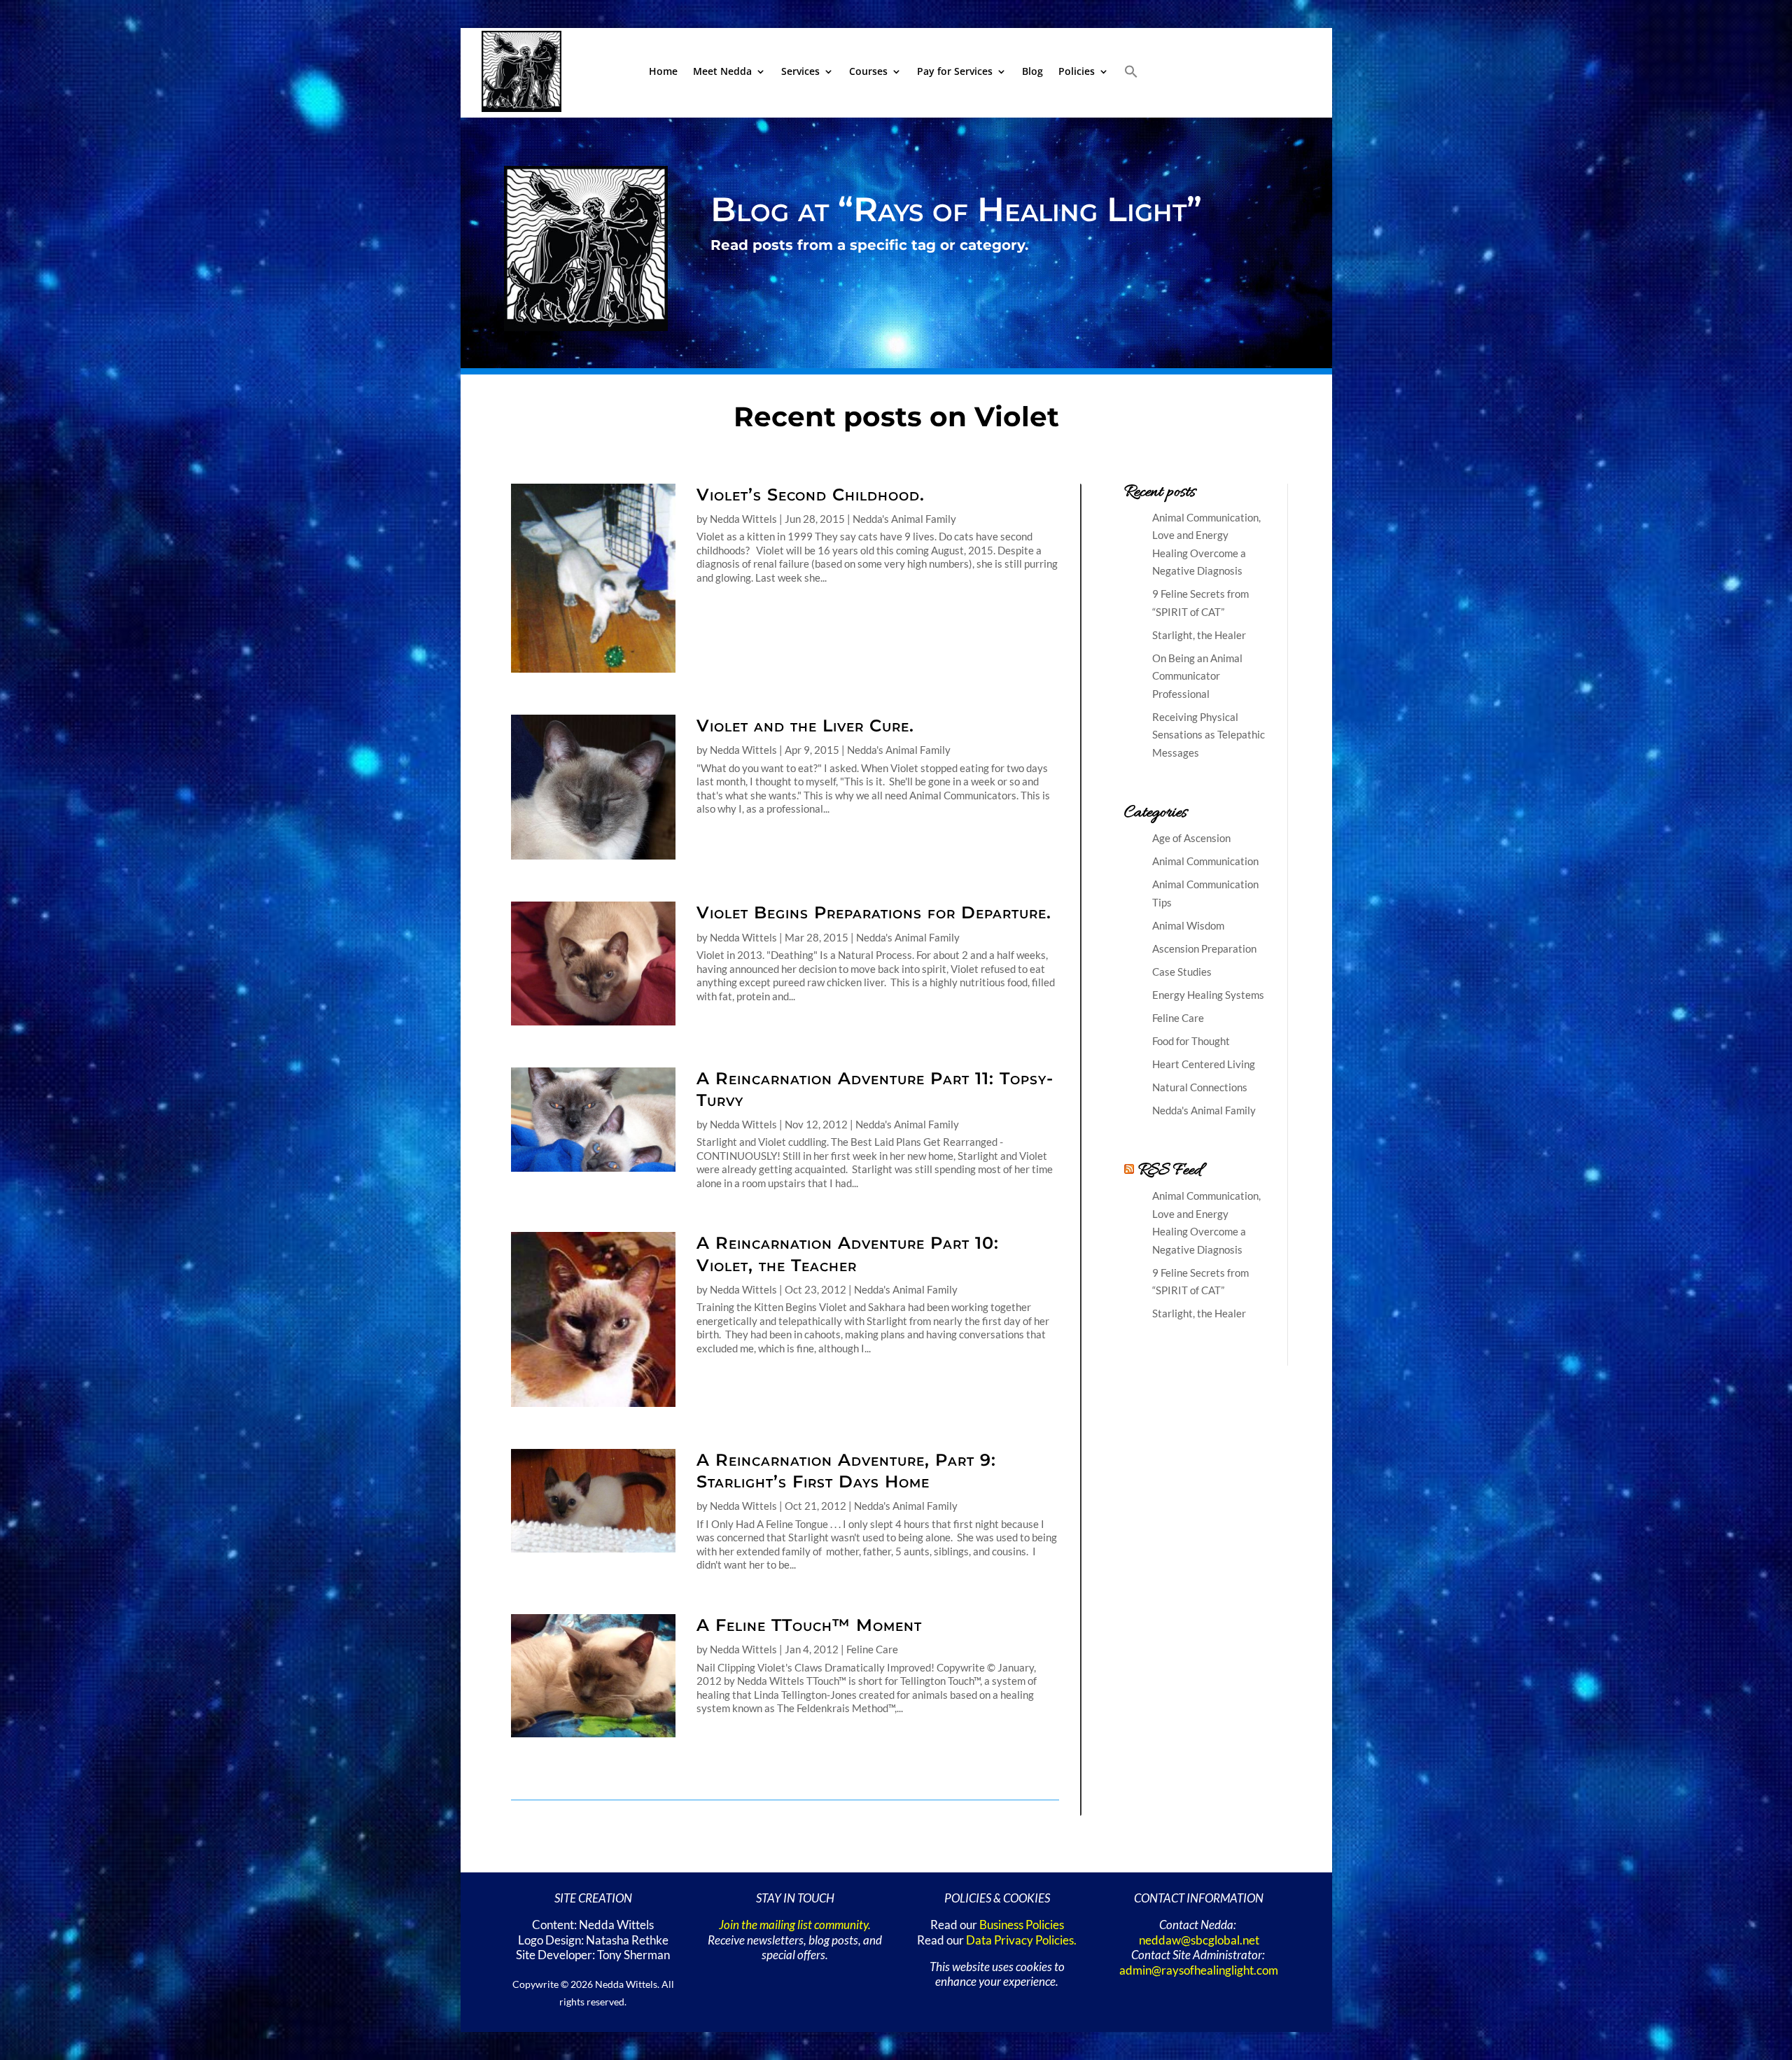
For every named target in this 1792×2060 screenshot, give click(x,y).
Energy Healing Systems (1208, 995)
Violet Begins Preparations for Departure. (874, 912)
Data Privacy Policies (1020, 1940)
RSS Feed (1170, 1171)
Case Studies (1182, 972)
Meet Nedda (722, 71)
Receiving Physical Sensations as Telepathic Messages (1209, 735)
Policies (1077, 71)
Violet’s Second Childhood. (811, 495)
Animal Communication (1205, 861)
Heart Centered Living (1204, 1064)
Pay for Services (955, 71)
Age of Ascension (1191, 838)
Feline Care (872, 1649)
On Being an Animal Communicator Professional (1197, 676)
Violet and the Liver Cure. (805, 726)
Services (800, 71)
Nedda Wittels (743, 519)
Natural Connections (1200, 1087)
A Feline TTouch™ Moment (809, 1625)
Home (663, 71)
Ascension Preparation (1204, 948)
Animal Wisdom (1188, 925)
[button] (1131, 71)
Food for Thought (1191, 1041)
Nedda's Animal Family (904, 519)
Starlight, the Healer (1199, 635)
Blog (1032, 71)
